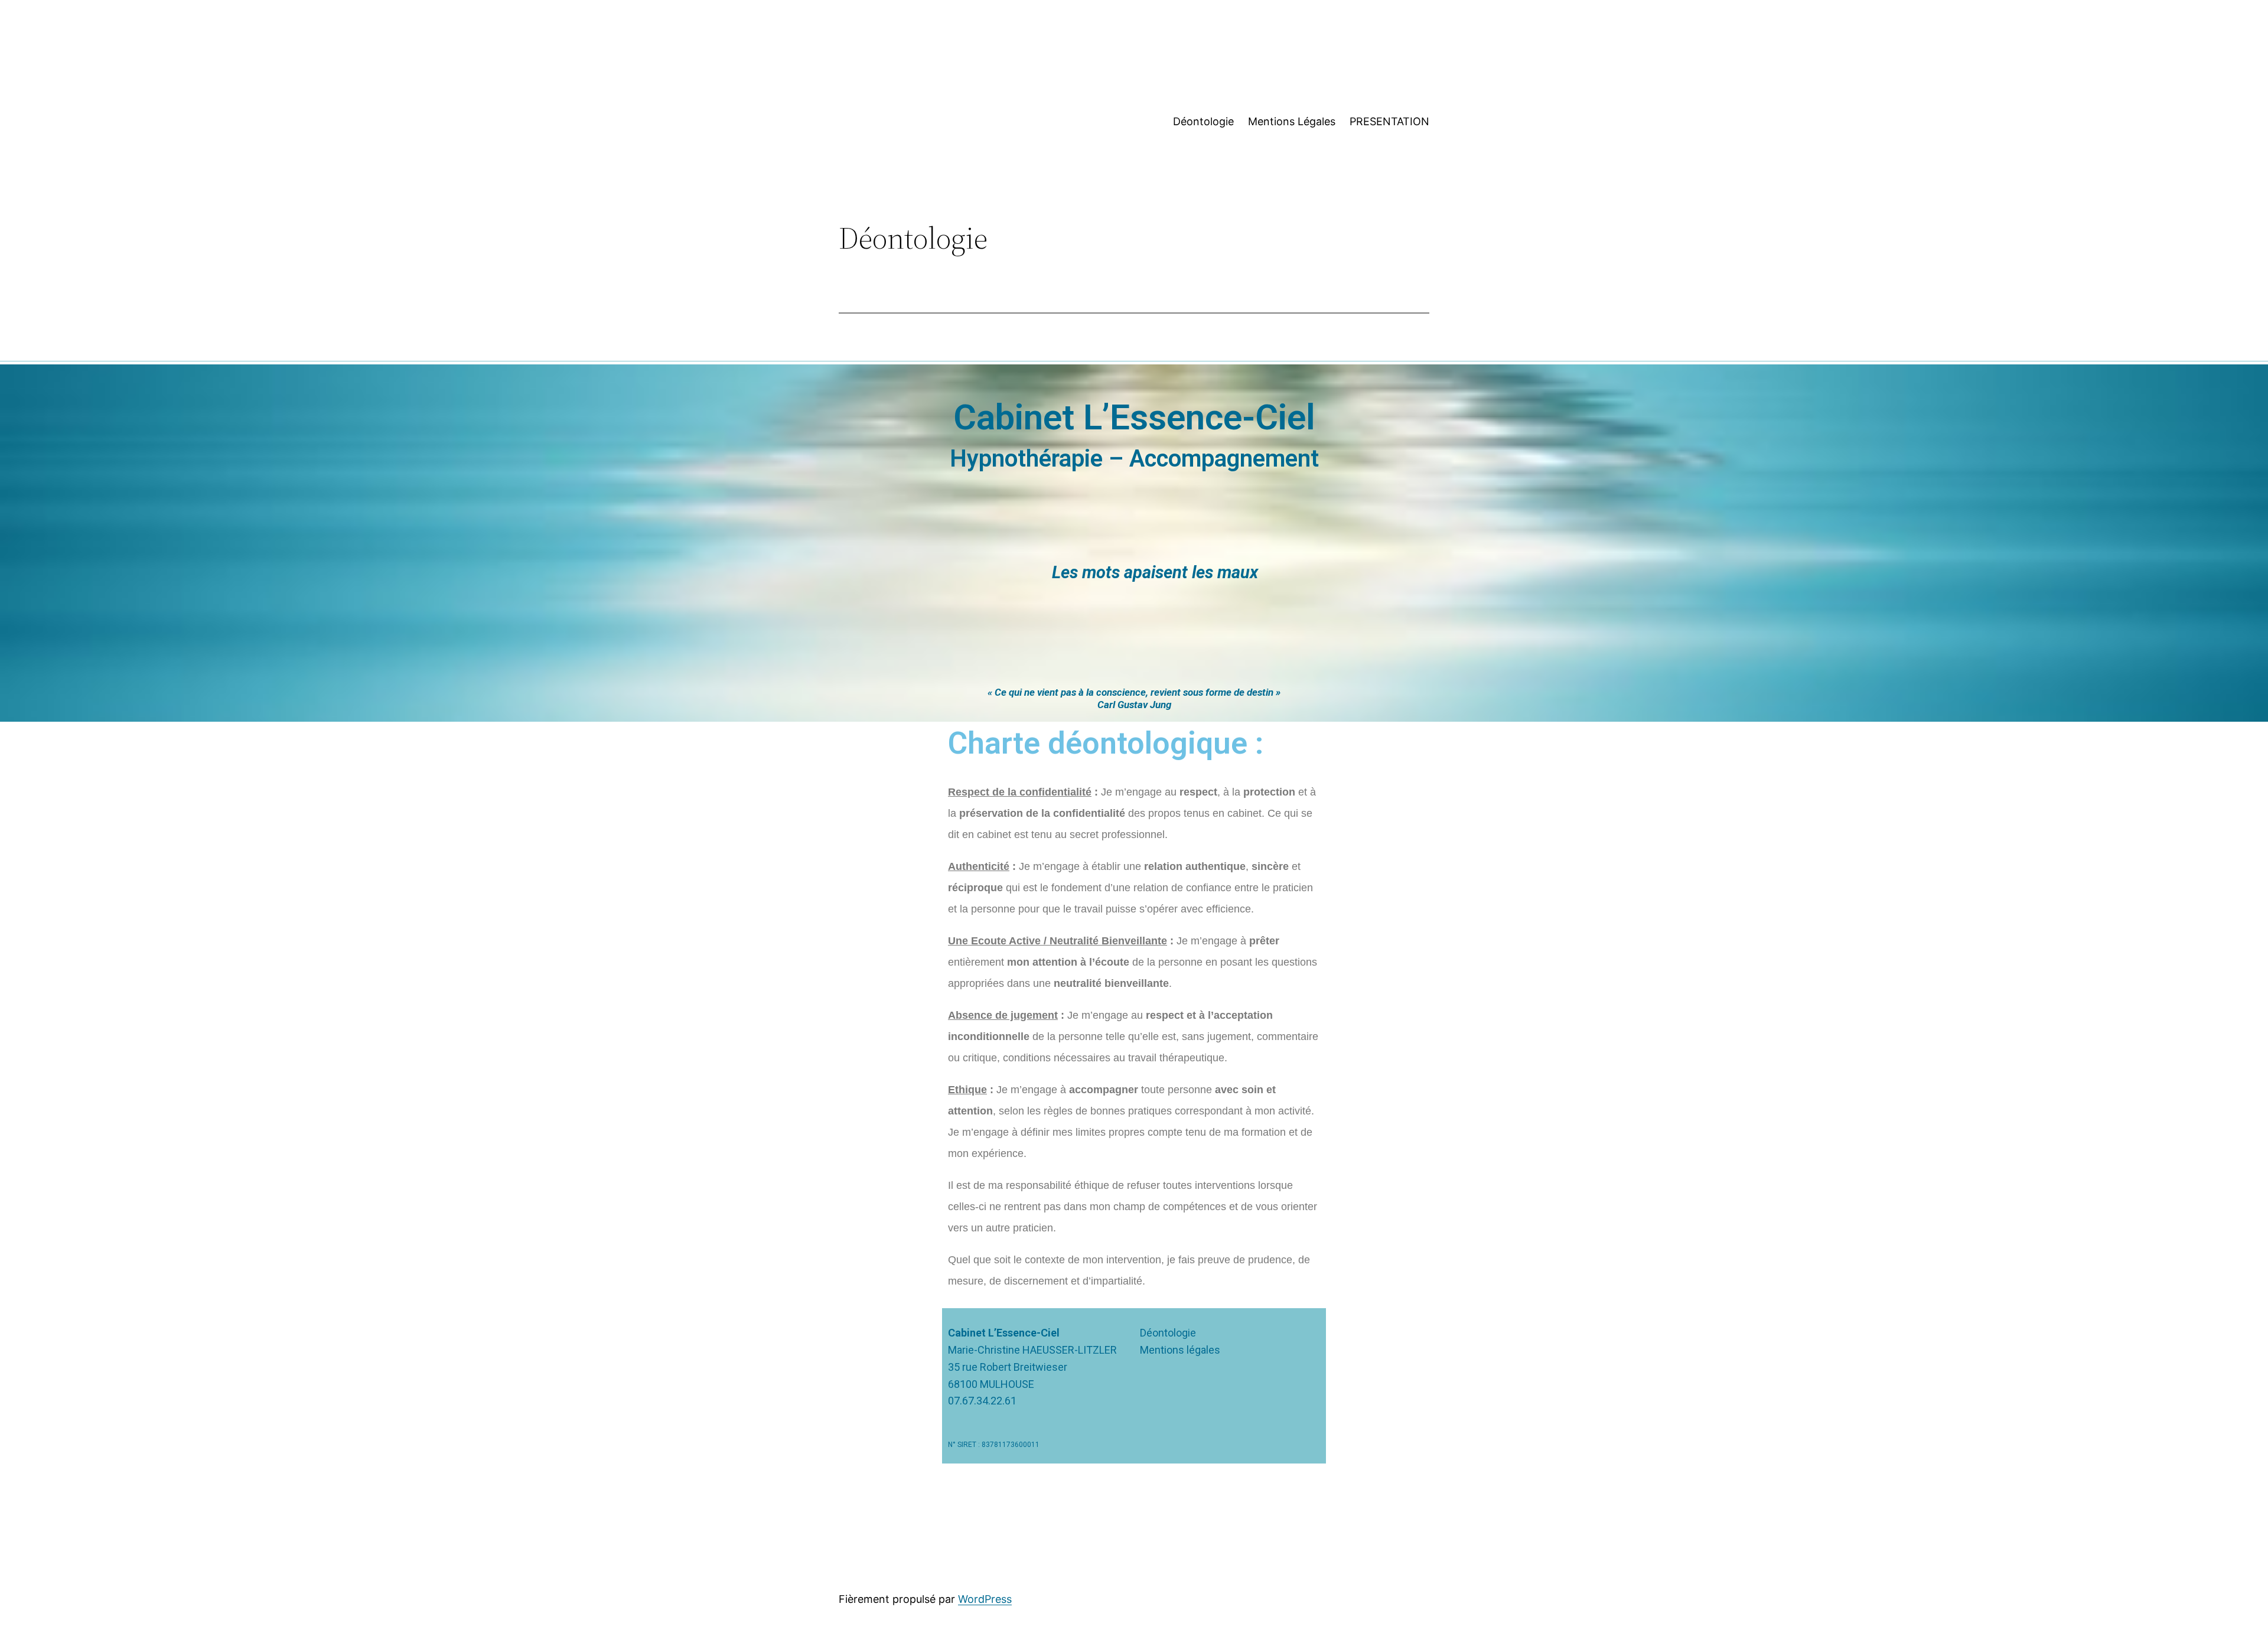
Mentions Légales (1292, 121)
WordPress (985, 1599)
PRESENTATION (1389, 121)
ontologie (1174, 1333)
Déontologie (1203, 121)
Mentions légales (1180, 1350)
